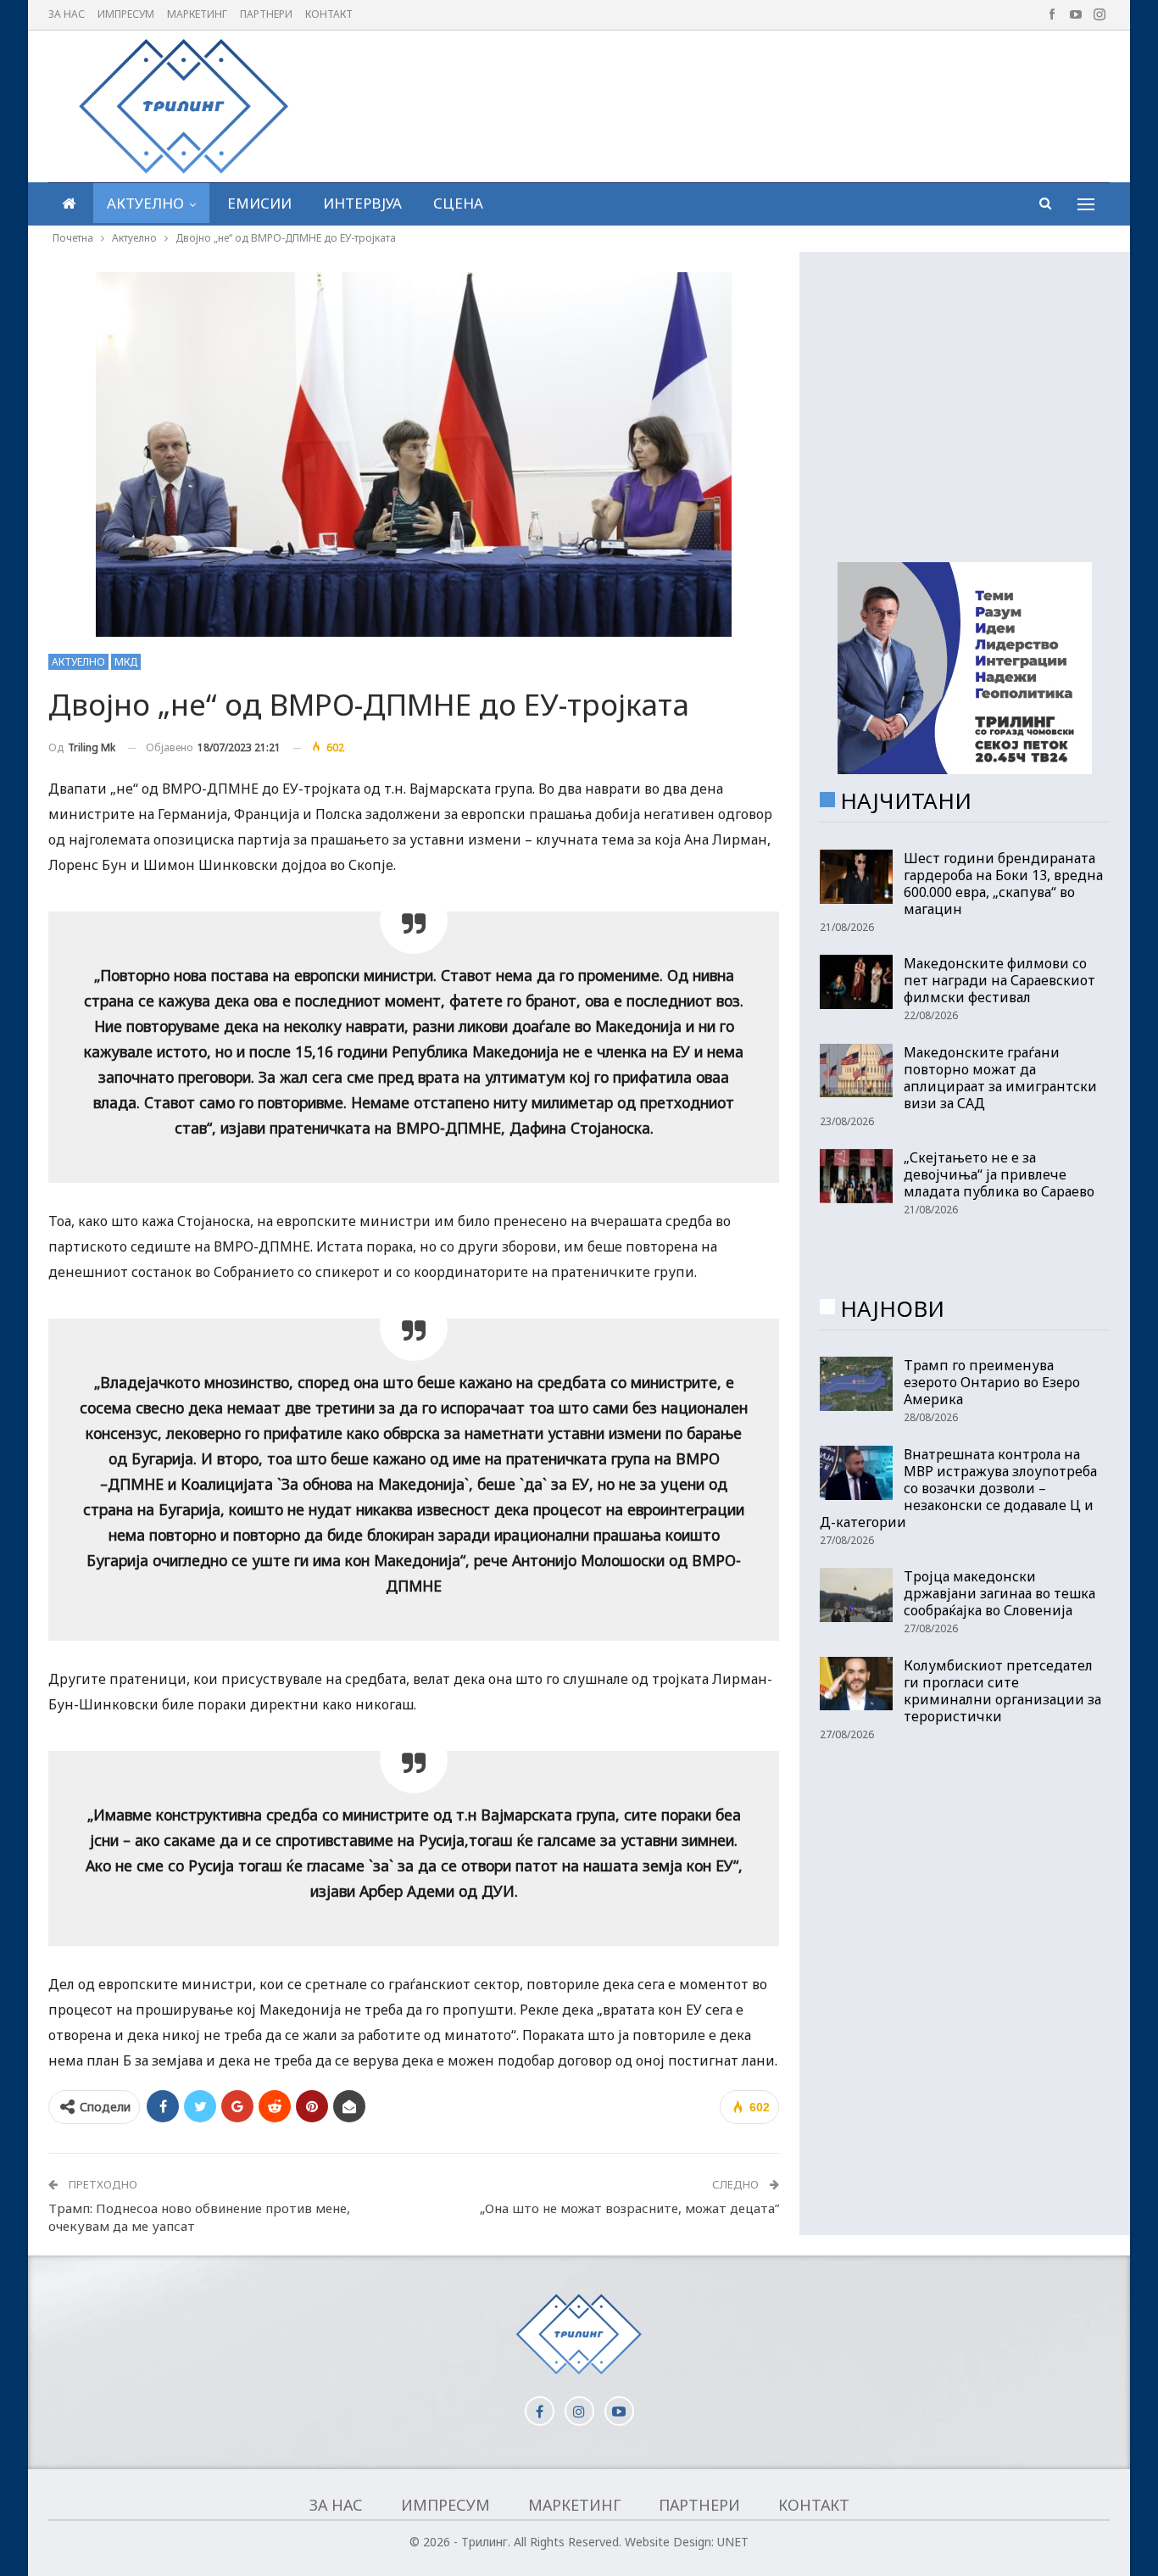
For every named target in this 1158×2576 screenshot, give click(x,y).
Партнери (266, 14)
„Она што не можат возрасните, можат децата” (629, 2208)
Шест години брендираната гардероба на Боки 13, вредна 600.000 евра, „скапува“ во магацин (1003, 884)
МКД (126, 662)
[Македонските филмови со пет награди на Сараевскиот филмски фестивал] (856, 982)
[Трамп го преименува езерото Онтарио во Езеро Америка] (856, 1384)
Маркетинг (197, 14)
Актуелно (145, 203)
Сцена (458, 203)
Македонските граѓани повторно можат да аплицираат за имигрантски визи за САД (1000, 1078)
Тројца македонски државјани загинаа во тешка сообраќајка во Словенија (999, 1593)
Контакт (329, 14)
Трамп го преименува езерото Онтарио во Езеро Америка (992, 1382)
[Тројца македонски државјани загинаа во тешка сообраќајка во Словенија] (856, 1595)
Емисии (259, 203)
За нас (67, 14)
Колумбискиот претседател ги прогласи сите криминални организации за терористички (1002, 1691)
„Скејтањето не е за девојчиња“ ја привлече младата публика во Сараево (999, 1174)
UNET (733, 2542)
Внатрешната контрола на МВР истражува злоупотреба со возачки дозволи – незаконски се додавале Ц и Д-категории (958, 1488)
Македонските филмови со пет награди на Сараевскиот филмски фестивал (999, 980)
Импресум (126, 14)
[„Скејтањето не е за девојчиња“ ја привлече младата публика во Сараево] (856, 1176)
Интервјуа (362, 203)
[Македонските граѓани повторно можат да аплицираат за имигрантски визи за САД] (856, 1071)
